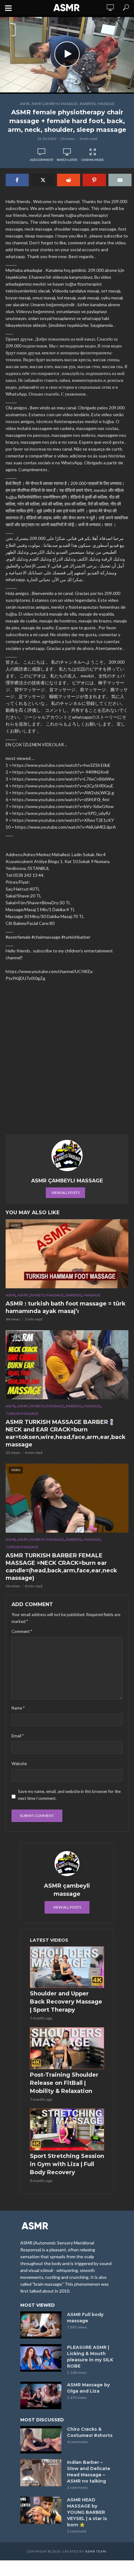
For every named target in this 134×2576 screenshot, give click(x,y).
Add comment (42, 160)
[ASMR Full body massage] (41, 2325)
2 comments (78, 2487)
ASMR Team (96, 2551)
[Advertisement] (67, 1061)
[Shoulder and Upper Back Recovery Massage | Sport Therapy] (67, 1967)
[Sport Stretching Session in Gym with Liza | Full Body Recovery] (67, 2129)
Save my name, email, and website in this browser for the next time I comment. (69, 1795)
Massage (106, 104)
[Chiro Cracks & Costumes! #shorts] (41, 2440)
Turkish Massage (22, 1413)
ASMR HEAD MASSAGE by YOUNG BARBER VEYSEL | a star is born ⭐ (87, 2512)
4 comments (78, 2442)
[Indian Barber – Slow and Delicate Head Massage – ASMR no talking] (41, 2473)
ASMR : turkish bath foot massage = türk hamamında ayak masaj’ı (66, 1307)
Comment (22, 1631)
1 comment (77, 2531)
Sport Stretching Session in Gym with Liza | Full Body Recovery (67, 2164)
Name (18, 1708)
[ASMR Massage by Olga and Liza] (41, 2395)
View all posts (65, 1193)
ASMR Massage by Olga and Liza (88, 2388)
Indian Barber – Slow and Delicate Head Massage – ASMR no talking (89, 2472)
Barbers (88, 104)
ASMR (25, 104)
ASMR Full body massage (85, 2318)
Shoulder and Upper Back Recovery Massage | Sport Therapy (66, 2002)
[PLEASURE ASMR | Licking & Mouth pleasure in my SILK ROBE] (41, 2358)
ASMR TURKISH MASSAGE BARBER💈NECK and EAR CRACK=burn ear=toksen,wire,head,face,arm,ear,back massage (66, 1433)
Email (18, 1736)
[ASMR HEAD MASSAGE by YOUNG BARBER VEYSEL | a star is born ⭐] (41, 2510)
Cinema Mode (93, 160)
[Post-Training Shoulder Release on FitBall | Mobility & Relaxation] (67, 2048)
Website (19, 1764)
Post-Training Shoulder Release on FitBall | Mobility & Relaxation (64, 2083)
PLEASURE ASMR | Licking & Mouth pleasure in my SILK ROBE (90, 2357)
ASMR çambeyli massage (55, 104)
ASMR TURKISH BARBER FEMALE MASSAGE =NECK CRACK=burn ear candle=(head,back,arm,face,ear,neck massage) (61, 1567)
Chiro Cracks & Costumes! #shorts (90, 2432)
